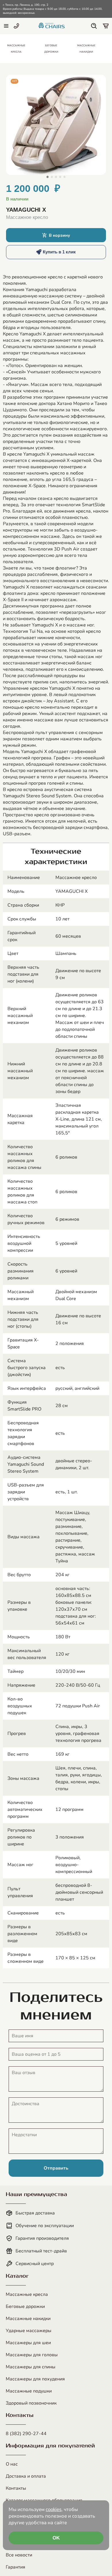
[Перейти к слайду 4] (60, 177)
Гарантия (16, 2567)
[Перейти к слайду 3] (56, 177)
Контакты (16, 2488)
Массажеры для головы (32, 2355)
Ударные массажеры (29, 2331)
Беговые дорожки (25, 2306)
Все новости (19, 2555)
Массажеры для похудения (35, 2379)
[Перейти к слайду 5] (64, 177)
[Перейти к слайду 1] (48, 177)
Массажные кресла (27, 2294)
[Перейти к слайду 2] (52, 177)
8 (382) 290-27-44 (26, 2434)
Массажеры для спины (31, 2367)
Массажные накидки (28, 2319)
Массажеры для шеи (28, 2343)
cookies (54, 2509)
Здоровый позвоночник (31, 2403)
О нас (12, 2464)
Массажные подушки (29, 2391)
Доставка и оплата (26, 2476)
